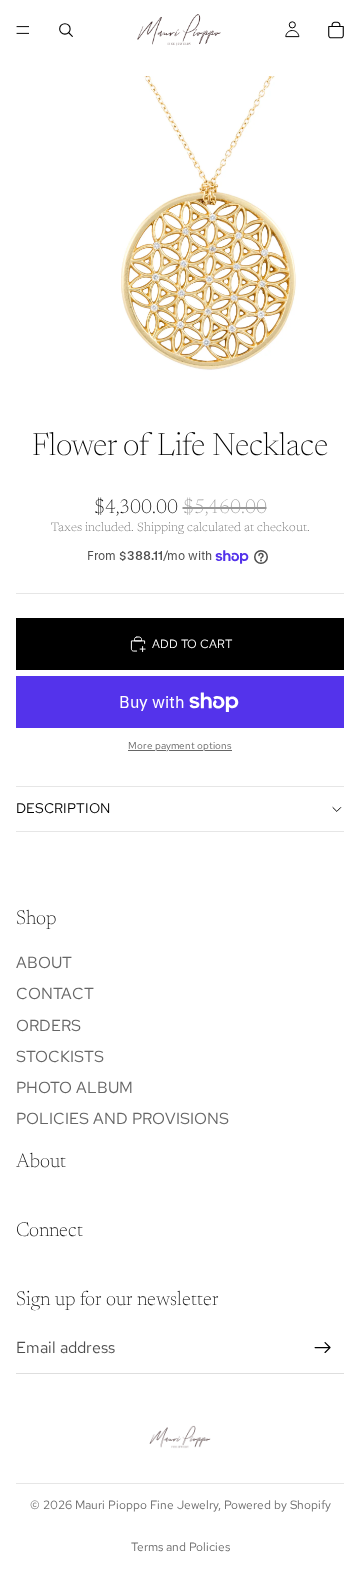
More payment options (180, 745)
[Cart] (336, 30)
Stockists (60, 1056)
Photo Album (74, 1087)
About (44, 962)
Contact (55, 993)
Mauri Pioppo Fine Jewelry (146, 1505)
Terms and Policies (180, 1547)
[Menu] (23, 30)
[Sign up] (323, 1348)
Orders (48, 1024)
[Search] (66, 30)
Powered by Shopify (277, 1505)
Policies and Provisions (122, 1118)
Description (63, 808)
